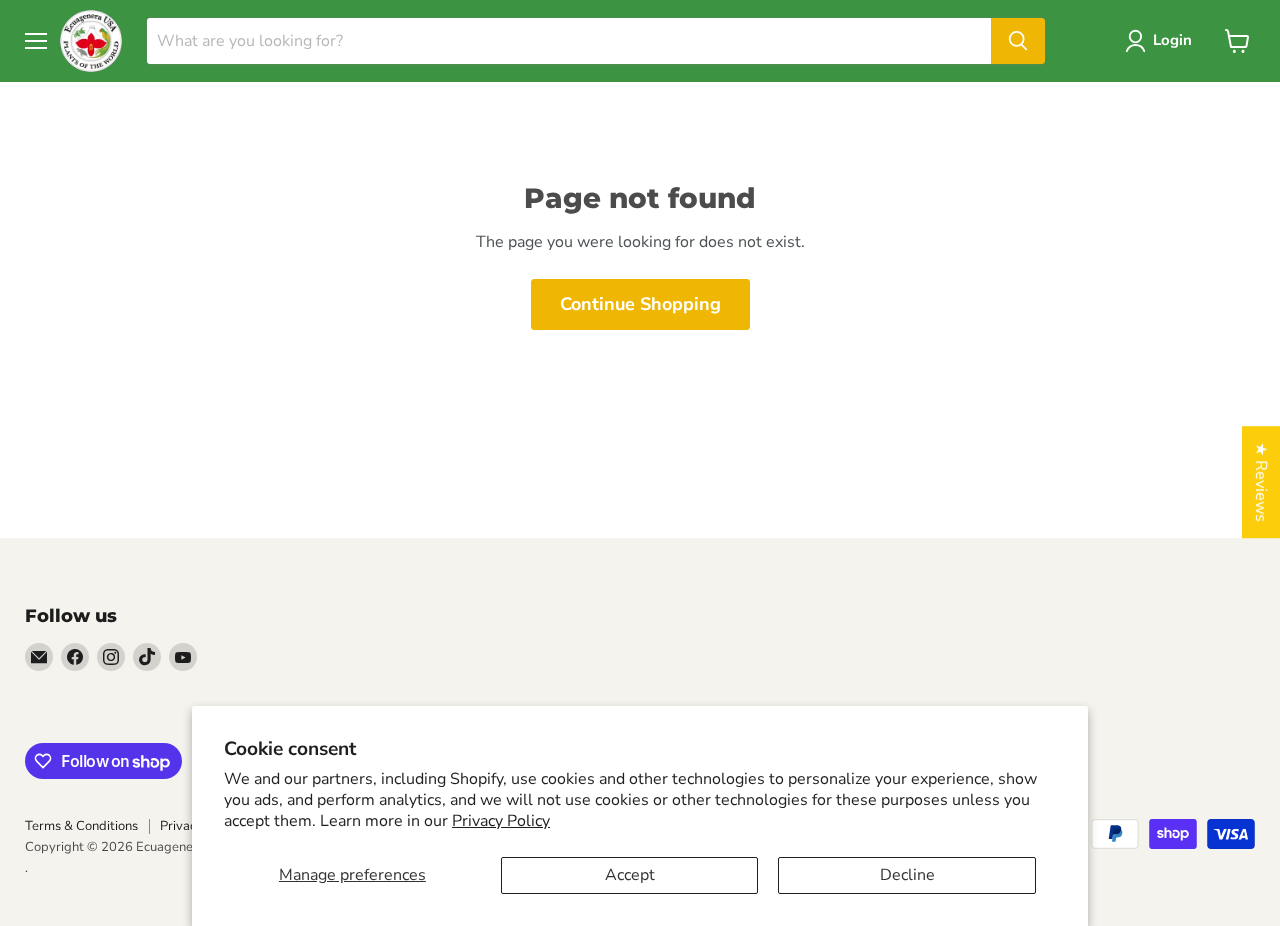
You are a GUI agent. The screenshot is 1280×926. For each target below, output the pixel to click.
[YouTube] (183, 657)
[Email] (39, 657)
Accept (630, 875)
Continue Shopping (640, 304)
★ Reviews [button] (1261, 482)
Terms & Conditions (81, 826)
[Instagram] (111, 657)
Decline (907, 875)
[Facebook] (75, 657)
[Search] (1018, 41)
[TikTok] (147, 657)
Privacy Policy (501, 821)
